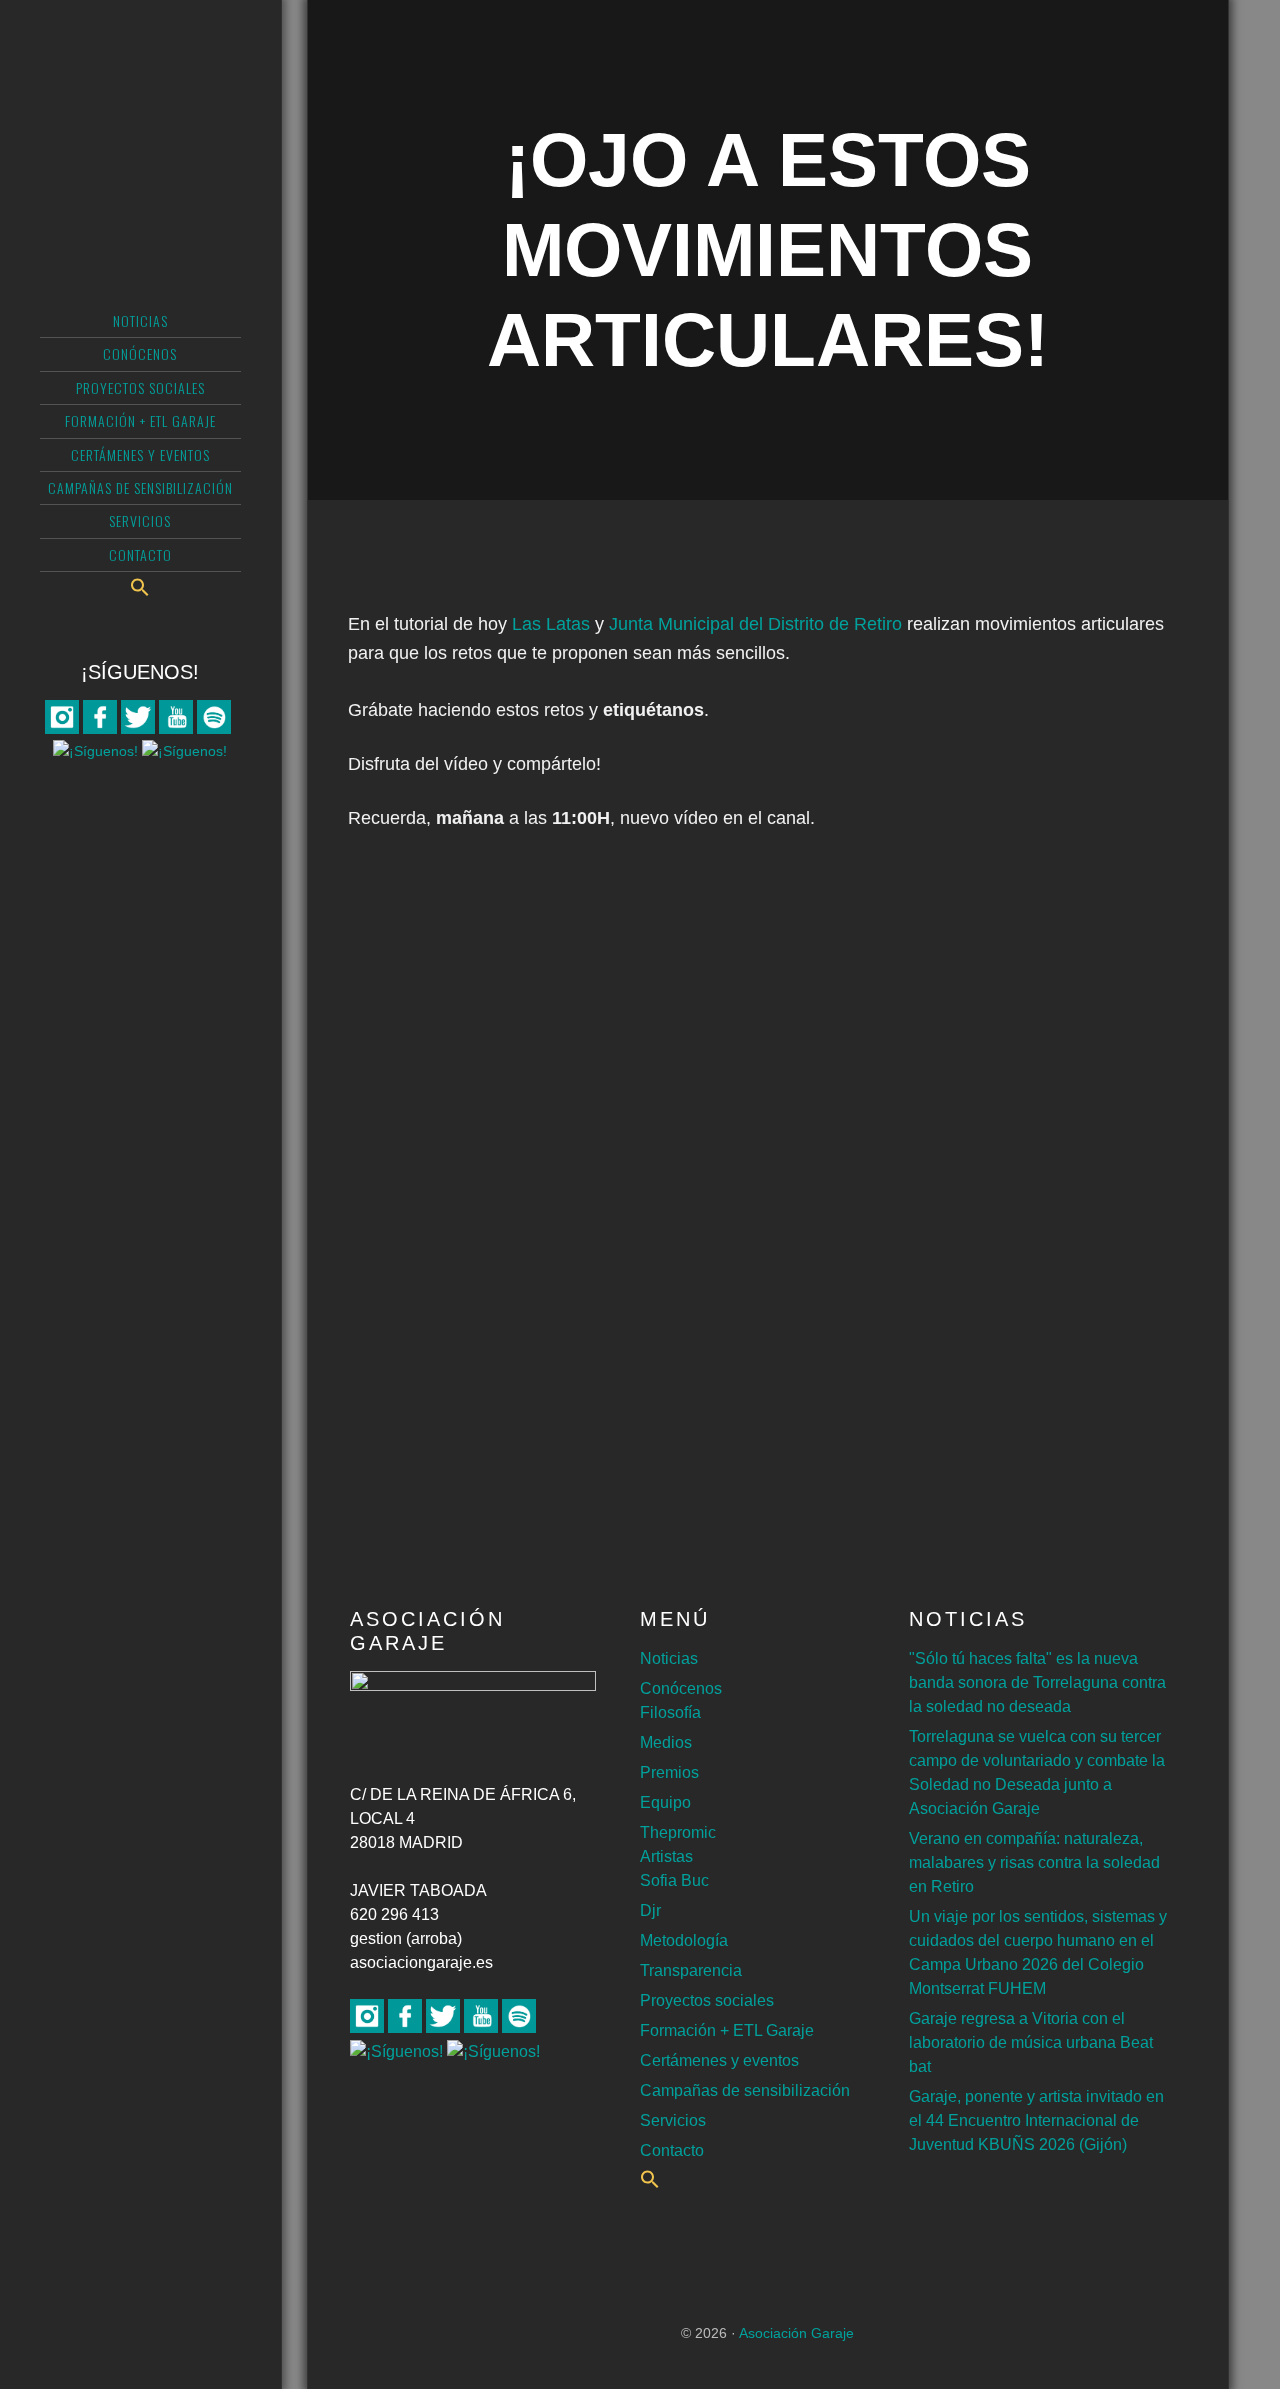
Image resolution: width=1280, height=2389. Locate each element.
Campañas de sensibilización (745, 2090)
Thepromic (678, 1832)
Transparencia (691, 1970)
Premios (669, 1772)
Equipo (665, 1802)
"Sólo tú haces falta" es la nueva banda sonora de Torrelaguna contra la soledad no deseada (1037, 1682)
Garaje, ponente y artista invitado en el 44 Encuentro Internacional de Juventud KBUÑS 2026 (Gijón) (1036, 2120)
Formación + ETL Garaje (727, 2030)
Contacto (672, 2150)
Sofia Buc (674, 1880)
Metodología (684, 1940)
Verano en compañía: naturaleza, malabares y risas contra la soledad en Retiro (1034, 1862)
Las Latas (551, 624)
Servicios (673, 2120)
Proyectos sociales (707, 2000)
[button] (140, 587)
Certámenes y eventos (719, 2060)
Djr (650, 1910)
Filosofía (670, 1712)
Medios (666, 1742)
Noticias (669, 1658)
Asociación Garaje (140, 95)
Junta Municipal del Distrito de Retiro (755, 624)
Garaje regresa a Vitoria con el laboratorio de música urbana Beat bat (1031, 2042)
